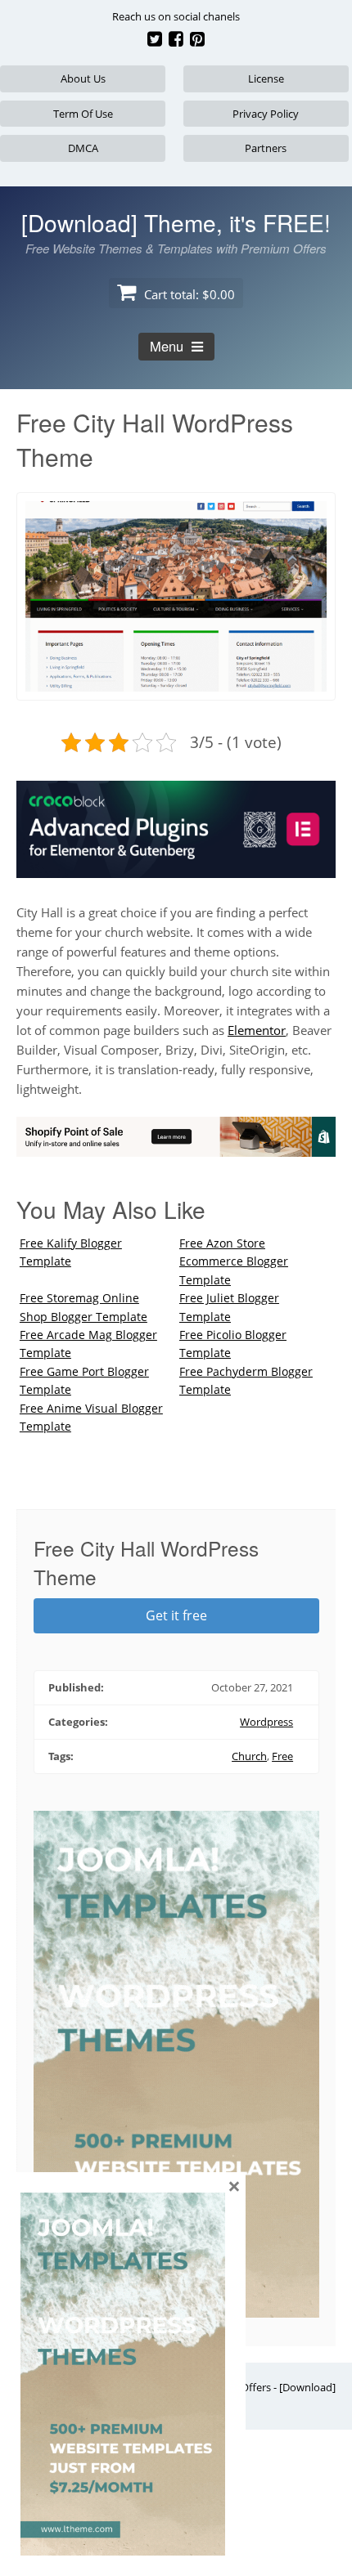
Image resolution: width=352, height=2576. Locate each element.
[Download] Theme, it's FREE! (176, 222)
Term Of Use (83, 114)
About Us (83, 78)
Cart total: (188, 294)
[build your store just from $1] (176, 1147)
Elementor (257, 1030)
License (266, 78)
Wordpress (266, 1722)
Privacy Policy (266, 114)
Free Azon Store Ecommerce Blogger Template (234, 1261)
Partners (266, 148)
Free (282, 1756)
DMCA (83, 148)
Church (249, 1756)
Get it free (176, 1615)
